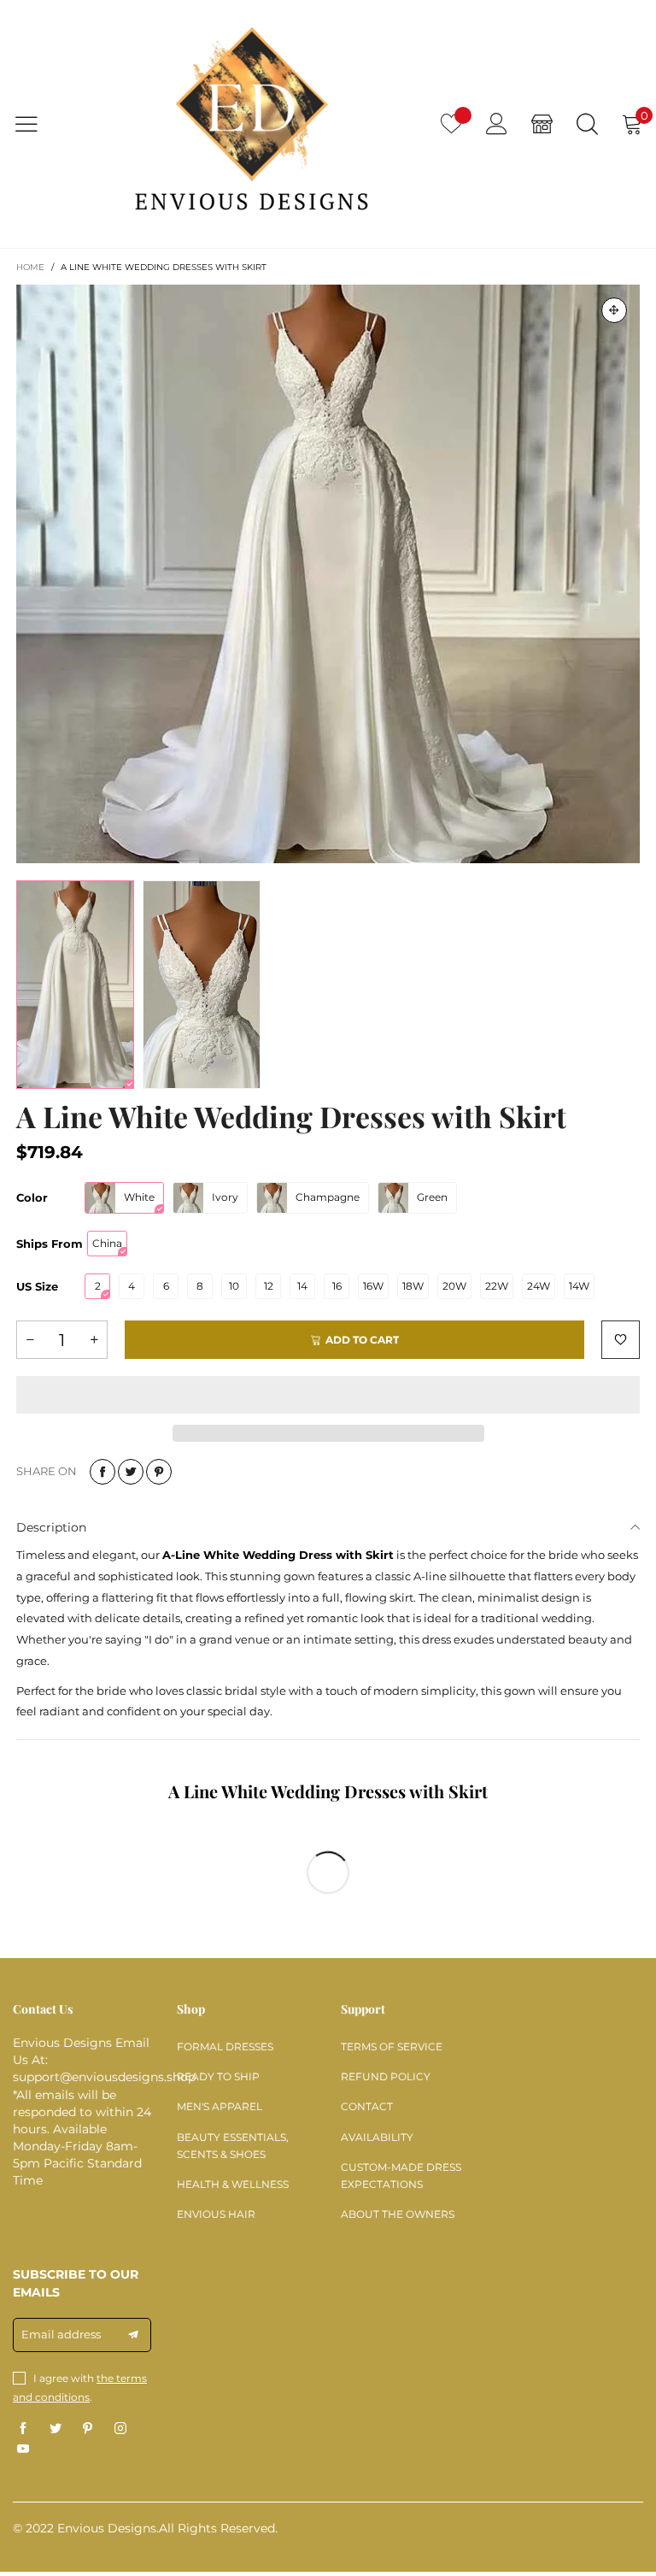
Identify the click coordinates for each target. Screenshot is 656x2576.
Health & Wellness (233, 2184)
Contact (367, 2106)
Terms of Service (392, 2047)
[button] (30, 1340)
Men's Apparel (220, 2106)
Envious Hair (216, 2214)
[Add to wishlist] (621, 1340)
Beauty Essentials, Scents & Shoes (233, 2146)
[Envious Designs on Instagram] (120, 2429)
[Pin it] (159, 1472)
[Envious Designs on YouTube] (23, 2450)
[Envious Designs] (251, 124)
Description (51, 1527)
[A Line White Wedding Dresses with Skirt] (328, 574)
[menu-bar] (37, 124)
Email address (61, 2334)
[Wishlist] (451, 124)
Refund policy (386, 2076)
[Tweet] (131, 1472)
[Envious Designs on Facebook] (23, 2429)
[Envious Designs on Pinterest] (88, 2429)
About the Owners (398, 2214)
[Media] (614, 310)
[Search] (587, 124)
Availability (377, 2137)
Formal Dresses (225, 2047)
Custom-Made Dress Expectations (401, 2176)
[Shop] (542, 124)
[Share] (102, 1472)
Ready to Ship (218, 2076)
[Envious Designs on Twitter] (56, 2429)
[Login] (497, 124)
